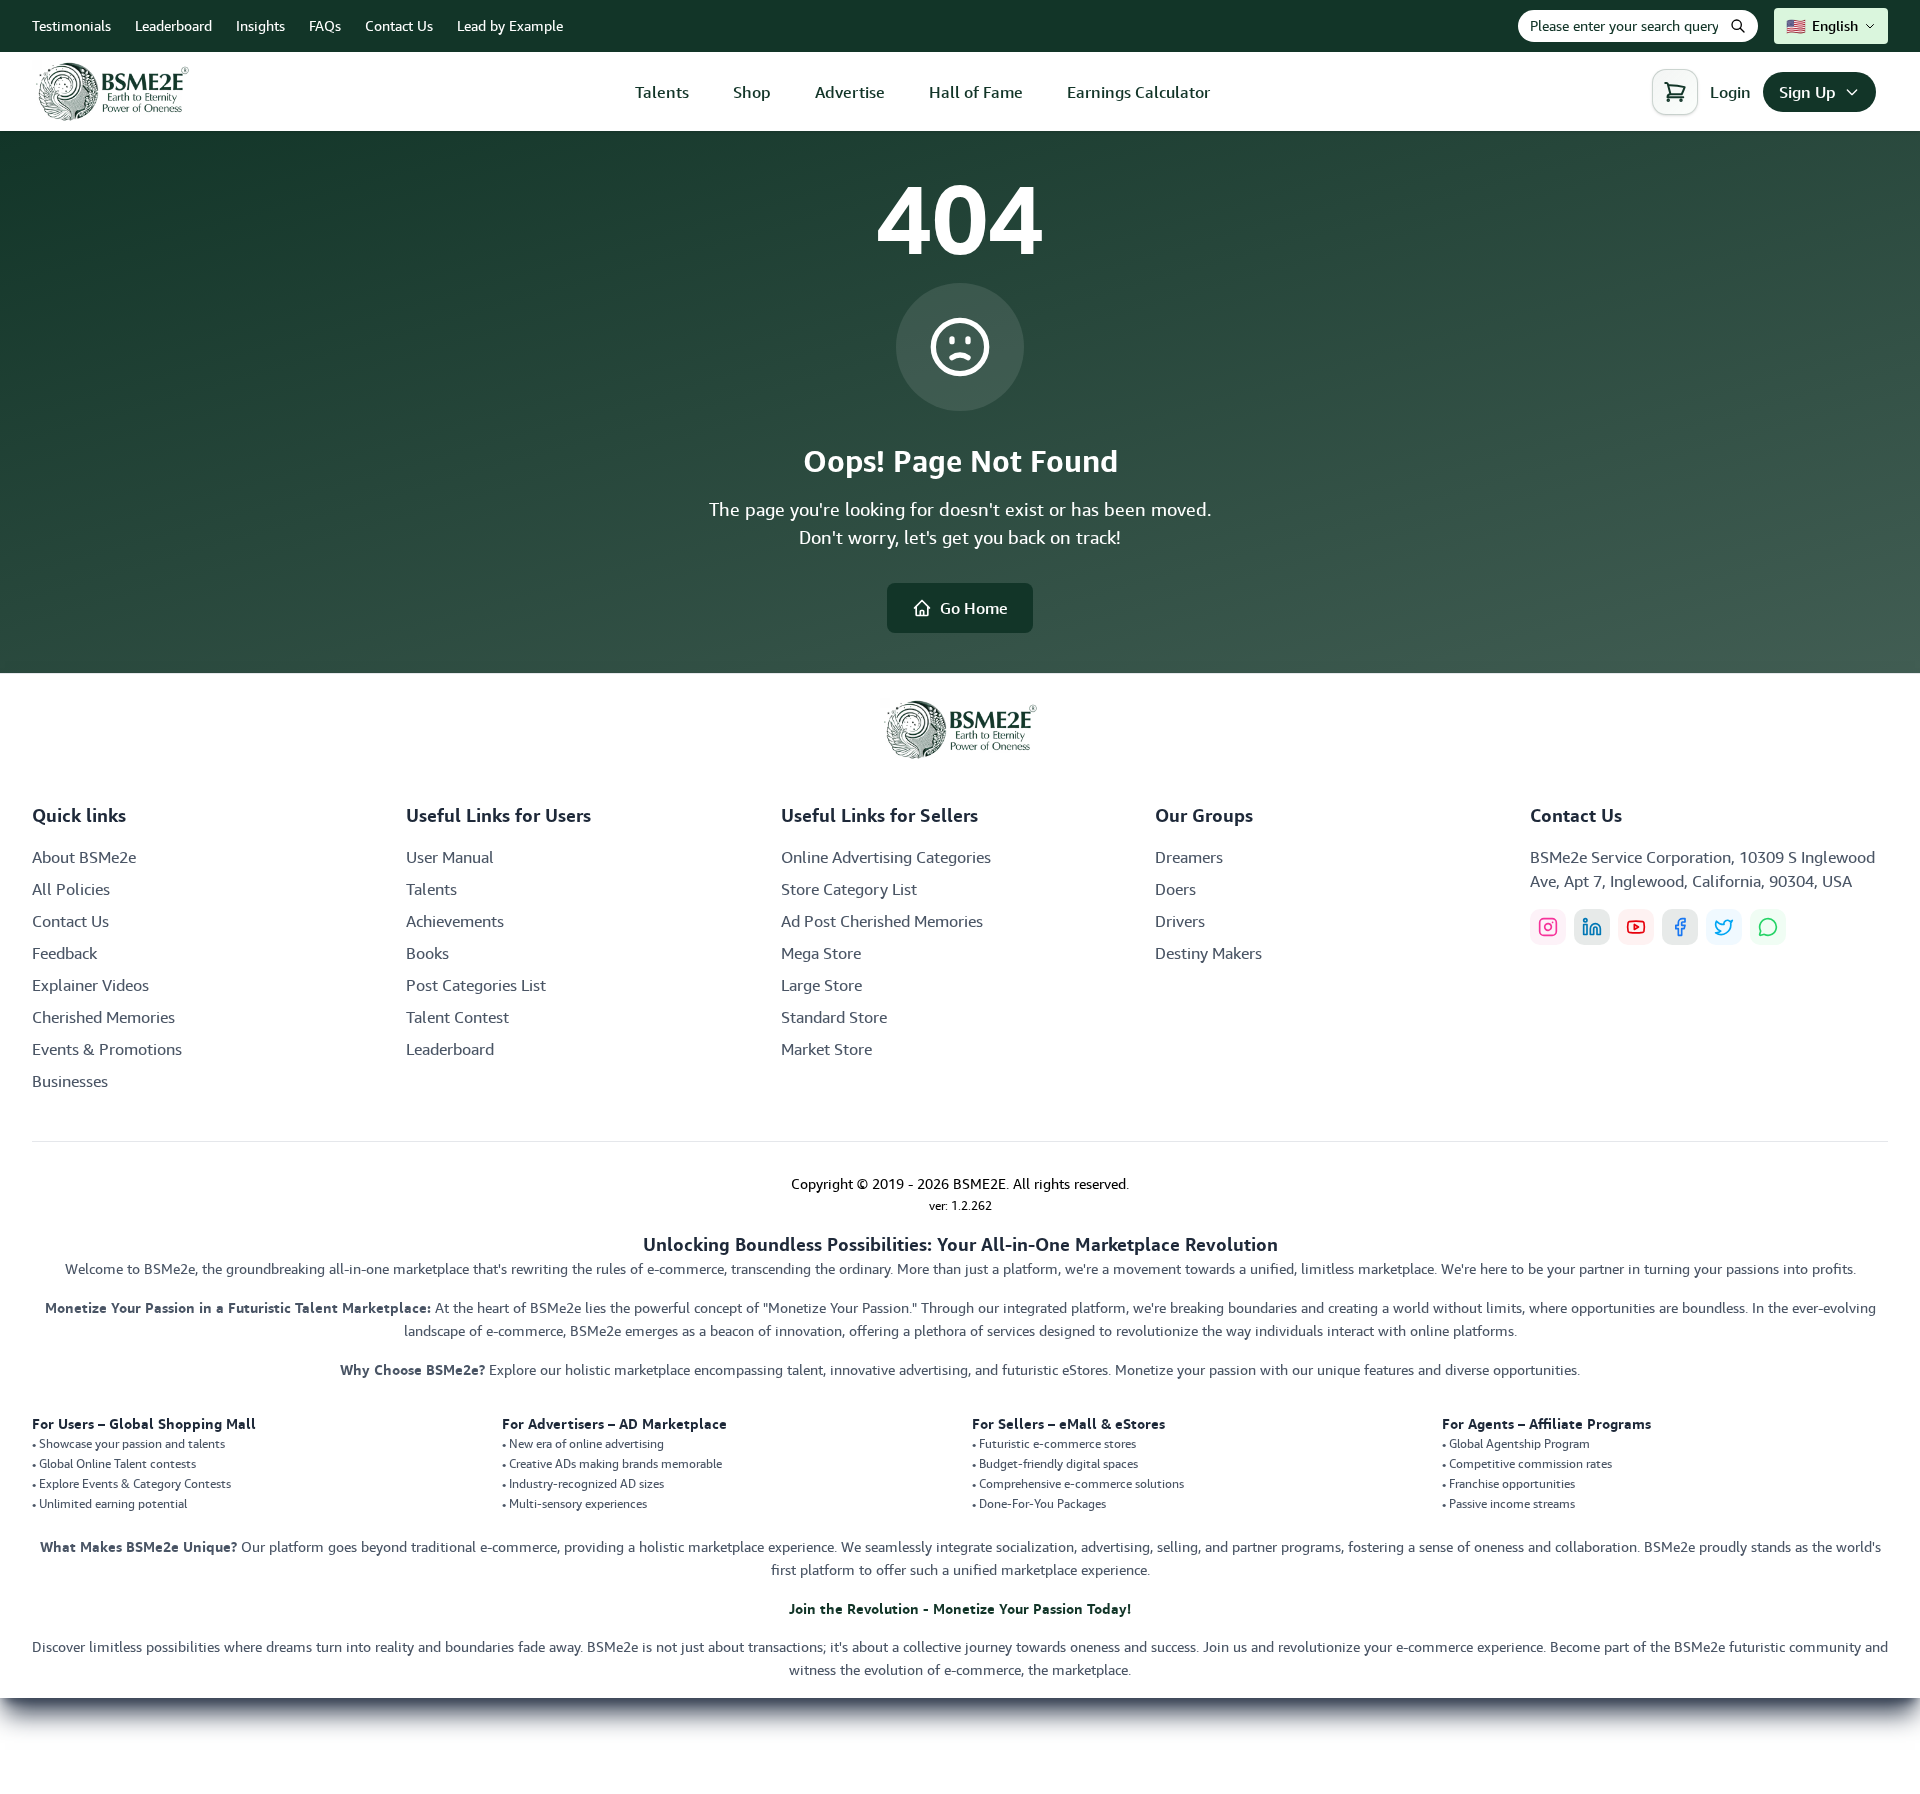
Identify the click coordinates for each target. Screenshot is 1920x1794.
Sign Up (1807, 92)
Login (1730, 92)
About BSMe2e (84, 857)
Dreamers (1189, 857)
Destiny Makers (1208, 953)
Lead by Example (510, 25)
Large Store (821, 985)
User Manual (450, 857)
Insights (260, 25)
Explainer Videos (90, 985)
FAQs (325, 25)
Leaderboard (173, 25)
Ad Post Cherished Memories (882, 921)
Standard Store (834, 1017)
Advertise (850, 92)
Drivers (1180, 921)
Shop (752, 92)
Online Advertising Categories (886, 857)
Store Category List (849, 889)
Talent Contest (457, 1017)
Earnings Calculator (1138, 92)
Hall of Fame (976, 92)
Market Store (826, 1049)
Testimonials (71, 25)
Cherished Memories (103, 1017)
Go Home (974, 608)
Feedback (64, 953)
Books (427, 953)
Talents (662, 92)
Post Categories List (476, 985)
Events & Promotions (107, 1049)
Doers (1175, 889)
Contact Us (399, 25)
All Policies (71, 889)
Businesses (70, 1081)
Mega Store (821, 953)
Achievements (455, 921)
